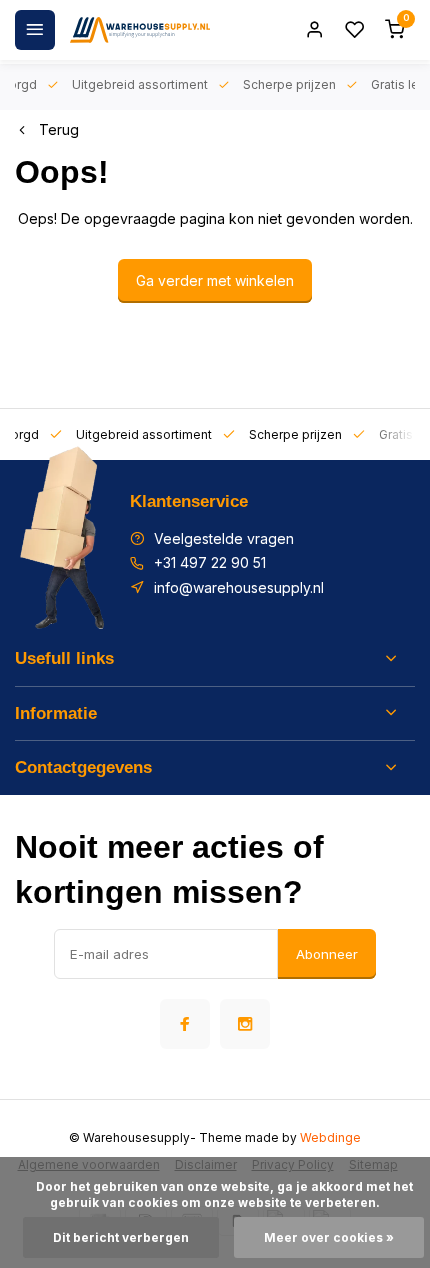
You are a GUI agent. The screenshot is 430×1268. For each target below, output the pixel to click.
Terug (59, 129)
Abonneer (327, 954)
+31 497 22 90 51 (210, 562)
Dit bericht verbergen (121, 1237)
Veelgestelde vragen (224, 538)
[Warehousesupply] (140, 30)
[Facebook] (185, 1024)
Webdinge (330, 1137)
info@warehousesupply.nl (239, 587)
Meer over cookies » (329, 1237)
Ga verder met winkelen (215, 280)
